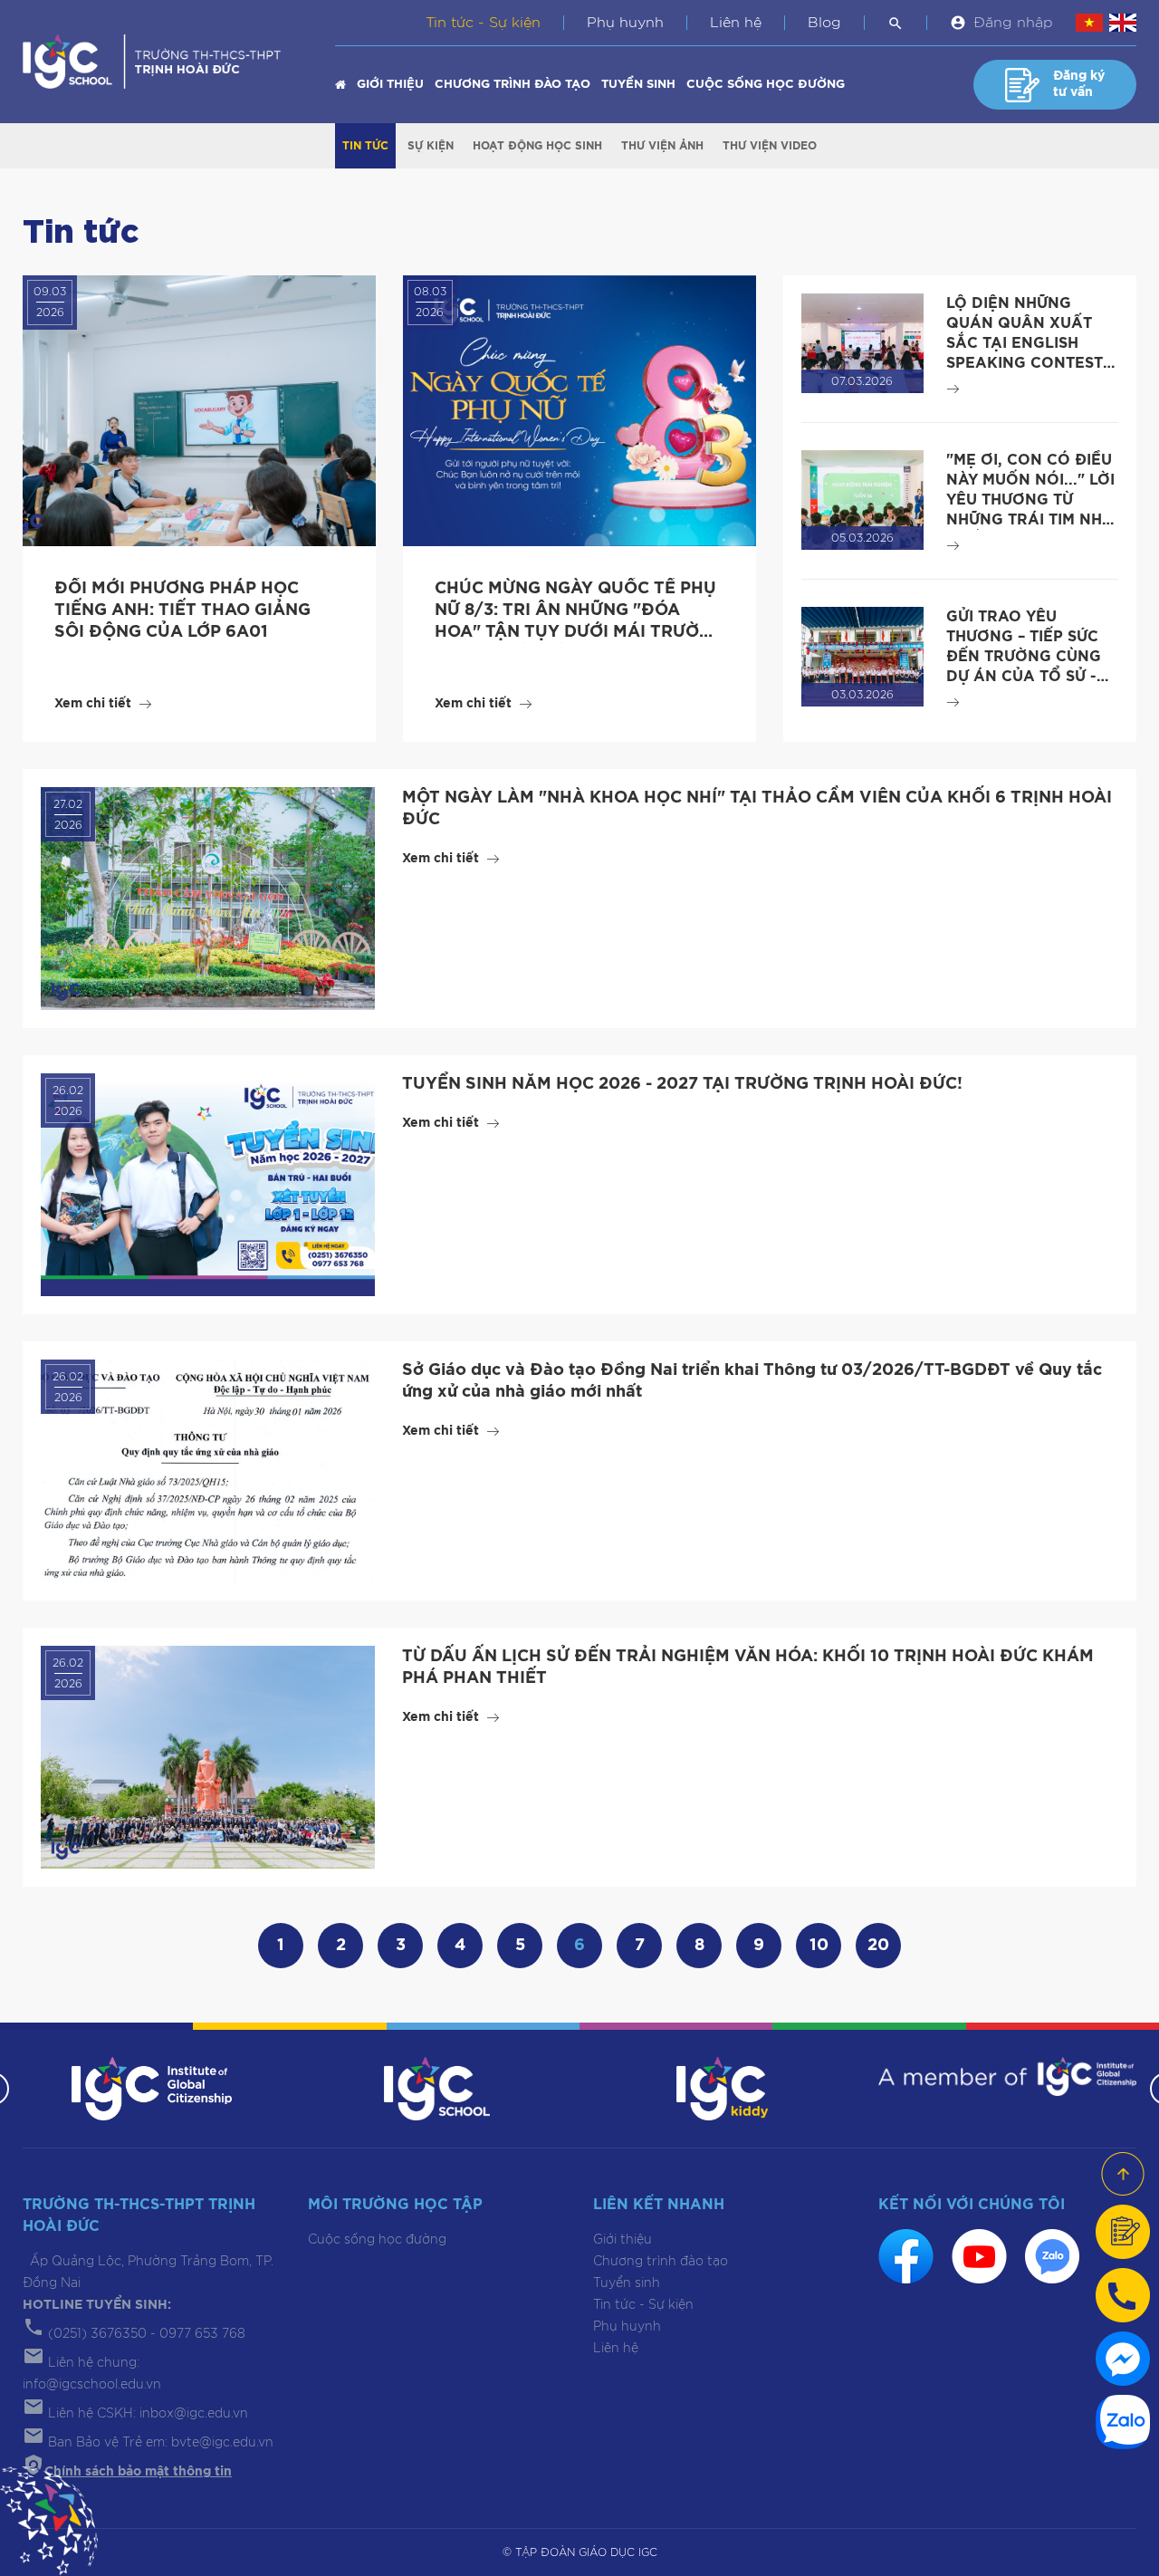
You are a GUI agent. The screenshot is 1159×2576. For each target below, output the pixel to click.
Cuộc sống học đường (766, 85)
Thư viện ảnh (662, 146)
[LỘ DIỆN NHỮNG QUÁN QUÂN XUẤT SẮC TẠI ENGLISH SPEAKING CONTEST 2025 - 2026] (862, 342)
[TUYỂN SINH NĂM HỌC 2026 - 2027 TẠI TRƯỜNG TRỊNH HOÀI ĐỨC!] (208, 1185)
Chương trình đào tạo (512, 85)
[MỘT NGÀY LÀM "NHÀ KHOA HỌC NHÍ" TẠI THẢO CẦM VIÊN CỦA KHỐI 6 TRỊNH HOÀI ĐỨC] (208, 899)
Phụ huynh (625, 23)
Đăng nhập (1013, 23)
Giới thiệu (390, 85)
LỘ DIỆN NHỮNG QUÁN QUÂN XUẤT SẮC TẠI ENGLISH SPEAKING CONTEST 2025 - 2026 (1025, 343)
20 (878, 1946)
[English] (1123, 23)
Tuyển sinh (638, 85)
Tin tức (365, 146)
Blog (824, 23)
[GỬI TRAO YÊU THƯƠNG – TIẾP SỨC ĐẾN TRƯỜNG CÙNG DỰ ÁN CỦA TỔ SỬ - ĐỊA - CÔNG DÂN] (862, 656)
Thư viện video (770, 146)
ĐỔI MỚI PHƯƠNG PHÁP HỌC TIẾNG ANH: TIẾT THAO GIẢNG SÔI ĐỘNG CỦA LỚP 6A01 (182, 610)
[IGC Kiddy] (722, 2088)
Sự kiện (431, 146)
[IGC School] (436, 2088)
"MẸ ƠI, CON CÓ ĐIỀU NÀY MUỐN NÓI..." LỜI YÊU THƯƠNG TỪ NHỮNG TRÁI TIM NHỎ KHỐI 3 (1030, 500)
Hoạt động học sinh (537, 146)
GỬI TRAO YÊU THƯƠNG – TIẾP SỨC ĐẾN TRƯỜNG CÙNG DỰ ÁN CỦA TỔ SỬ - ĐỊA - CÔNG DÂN (1024, 657)
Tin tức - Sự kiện (483, 23)
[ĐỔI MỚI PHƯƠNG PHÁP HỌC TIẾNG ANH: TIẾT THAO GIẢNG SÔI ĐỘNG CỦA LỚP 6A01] (199, 411)
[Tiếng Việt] (1089, 23)
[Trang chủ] (340, 85)
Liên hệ (736, 23)
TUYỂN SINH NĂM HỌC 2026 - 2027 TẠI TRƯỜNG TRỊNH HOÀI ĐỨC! (682, 1084)
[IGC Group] (152, 2088)
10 (819, 1946)
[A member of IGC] (1007, 2076)
